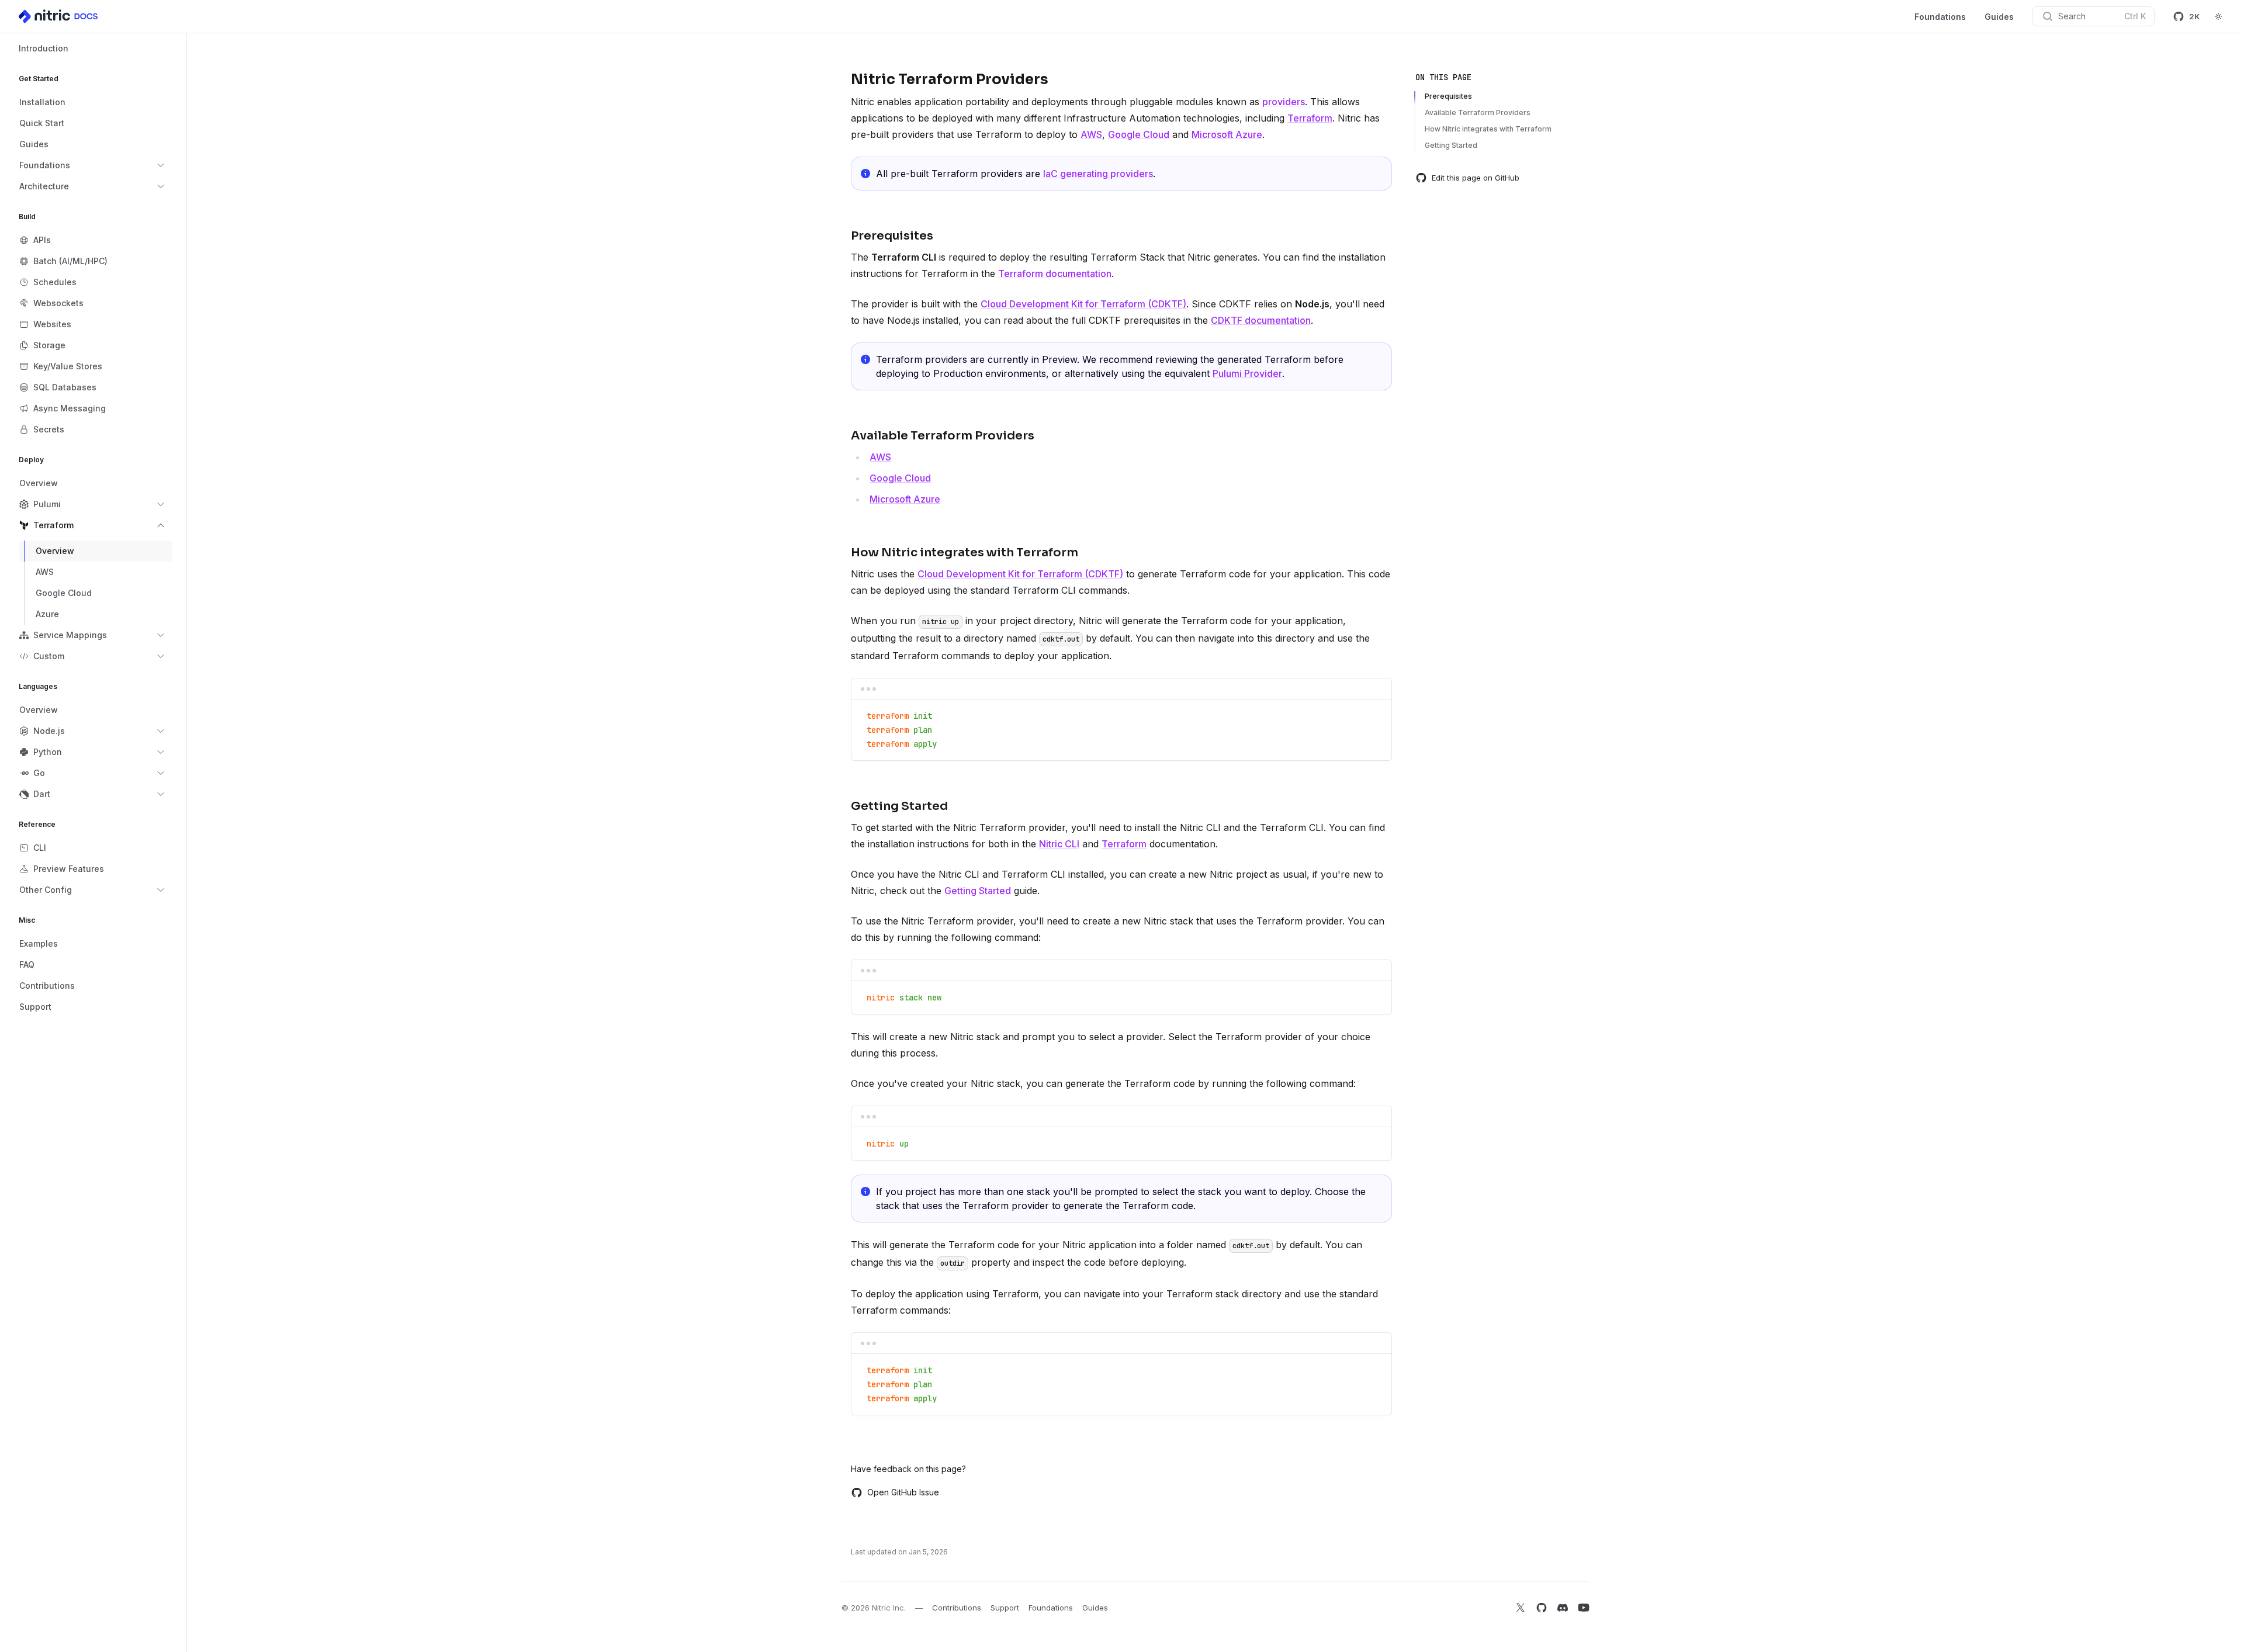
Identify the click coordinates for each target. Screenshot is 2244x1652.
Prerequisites (1448, 96)
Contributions (957, 1608)
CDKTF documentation (1261, 320)
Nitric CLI (1059, 844)
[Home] (59, 16)
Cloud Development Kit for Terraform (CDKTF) (1083, 304)
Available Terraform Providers (1478, 112)
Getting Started (978, 891)
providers (1284, 102)
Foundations (1940, 17)
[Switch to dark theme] (2218, 16)
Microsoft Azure (1227, 134)
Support (1005, 1608)
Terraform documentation (1055, 273)
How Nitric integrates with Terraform (1488, 129)
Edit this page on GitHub (1476, 178)
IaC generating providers (1098, 174)
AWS (1091, 134)
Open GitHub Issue (903, 1492)
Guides (1999, 17)
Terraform (1310, 118)
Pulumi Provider (1247, 373)
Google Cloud (1139, 134)
